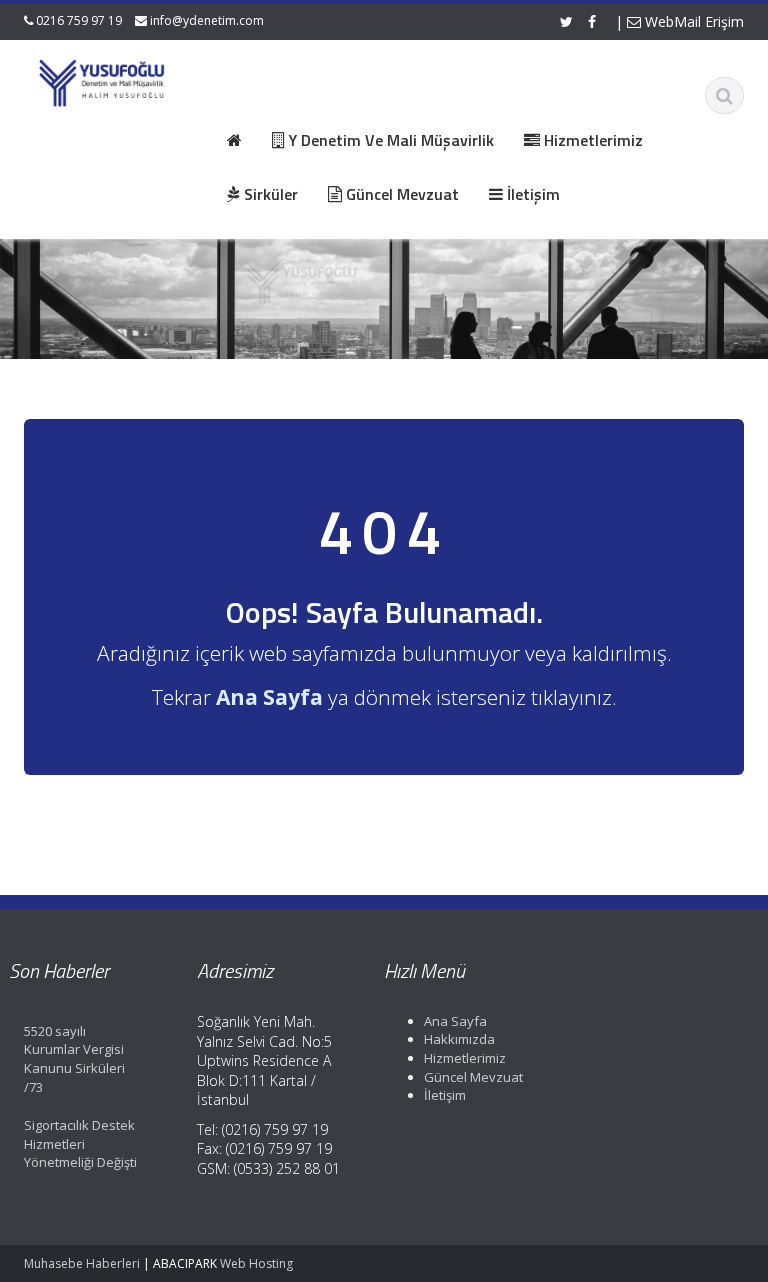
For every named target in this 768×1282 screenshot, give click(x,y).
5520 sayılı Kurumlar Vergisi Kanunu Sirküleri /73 (74, 1059)
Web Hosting (256, 1263)
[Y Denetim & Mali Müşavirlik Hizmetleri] (102, 80)
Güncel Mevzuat (473, 1077)
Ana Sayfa (455, 1021)
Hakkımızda (459, 1039)
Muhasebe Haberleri (82, 1263)
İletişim (445, 1095)
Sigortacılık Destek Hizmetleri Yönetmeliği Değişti (80, 1143)
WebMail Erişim (692, 21)
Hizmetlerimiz (465, 1058)
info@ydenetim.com (207, 20)
